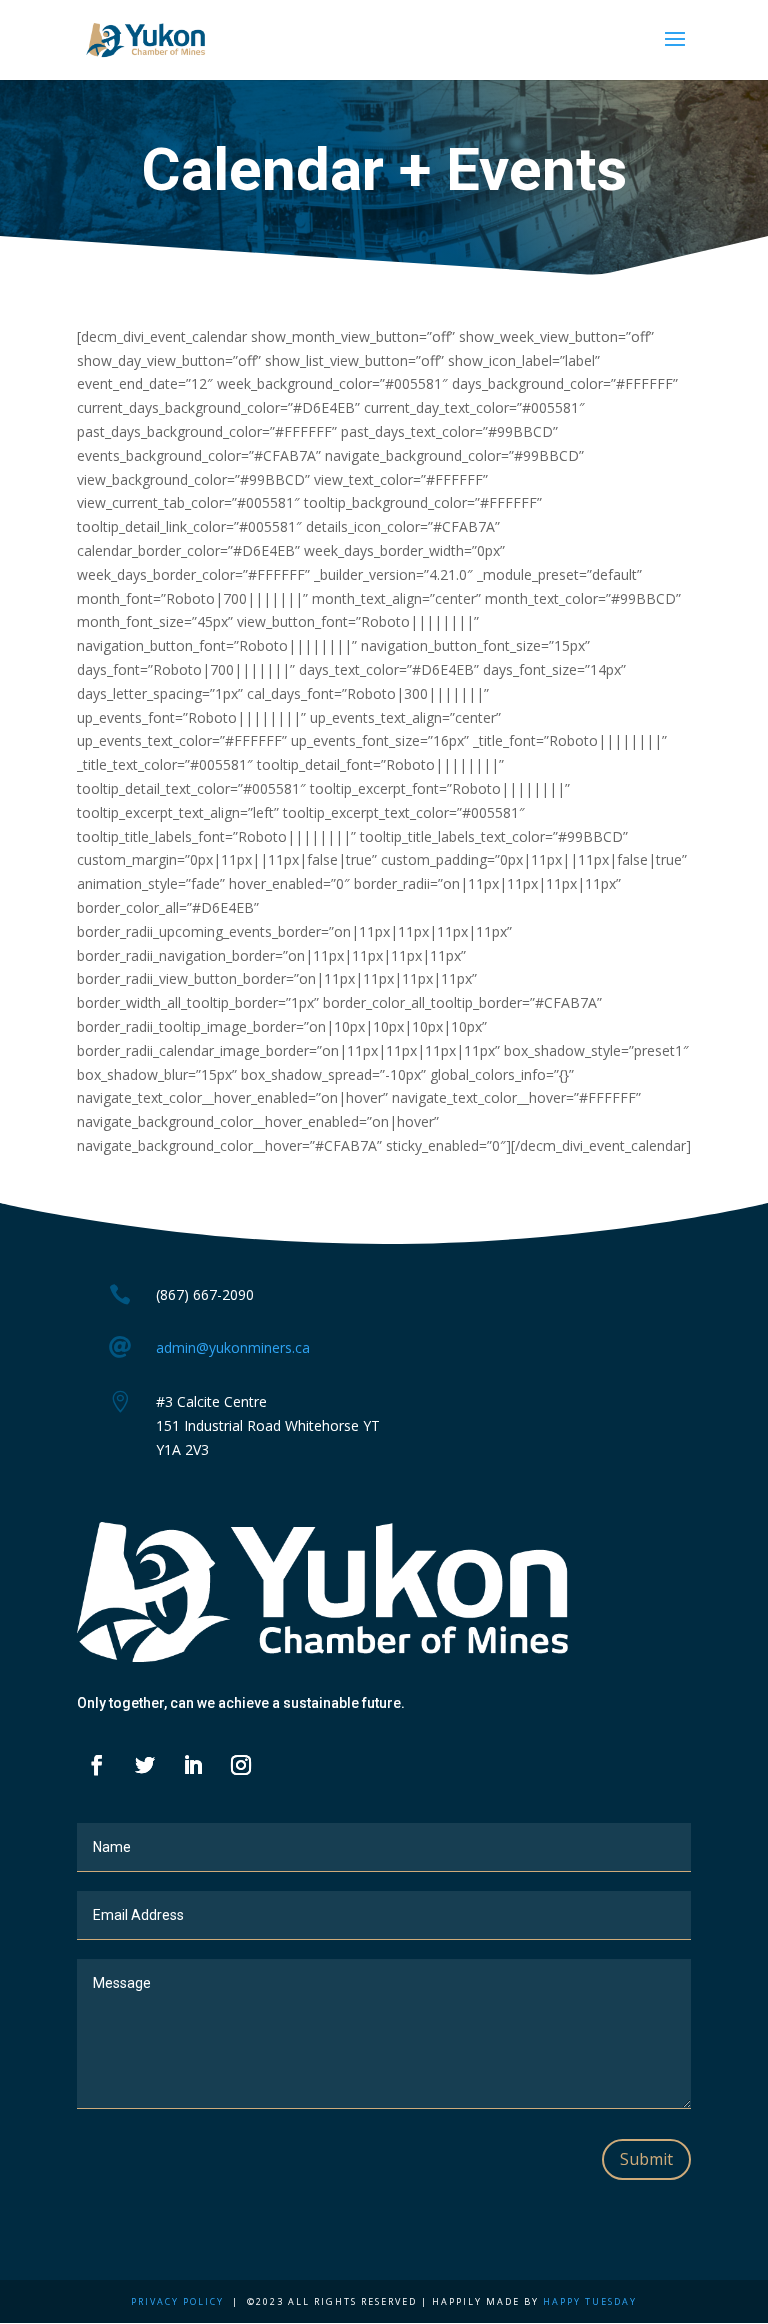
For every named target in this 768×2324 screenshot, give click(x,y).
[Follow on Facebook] (97, 1765)
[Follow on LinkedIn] (193, 1765)
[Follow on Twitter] (145, 1765)
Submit (646, 2159)
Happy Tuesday (590, 2301)
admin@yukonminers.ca (233, 1347)
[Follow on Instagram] (241, 1765)
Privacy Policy (177, 2301)
